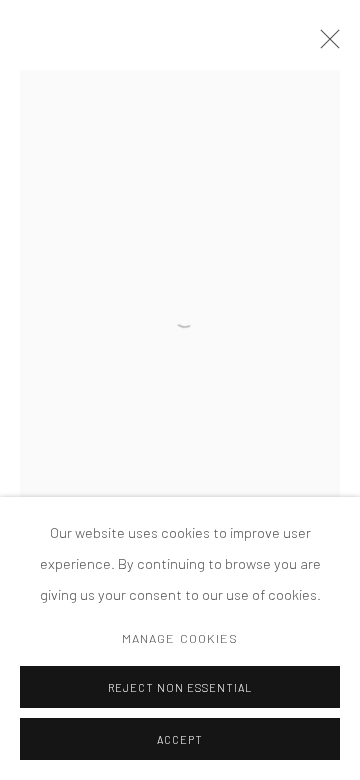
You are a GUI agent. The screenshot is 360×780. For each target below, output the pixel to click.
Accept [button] (180, 739)
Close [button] (325, 45)
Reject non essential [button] (180, 687)
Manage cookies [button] (180, 638)
